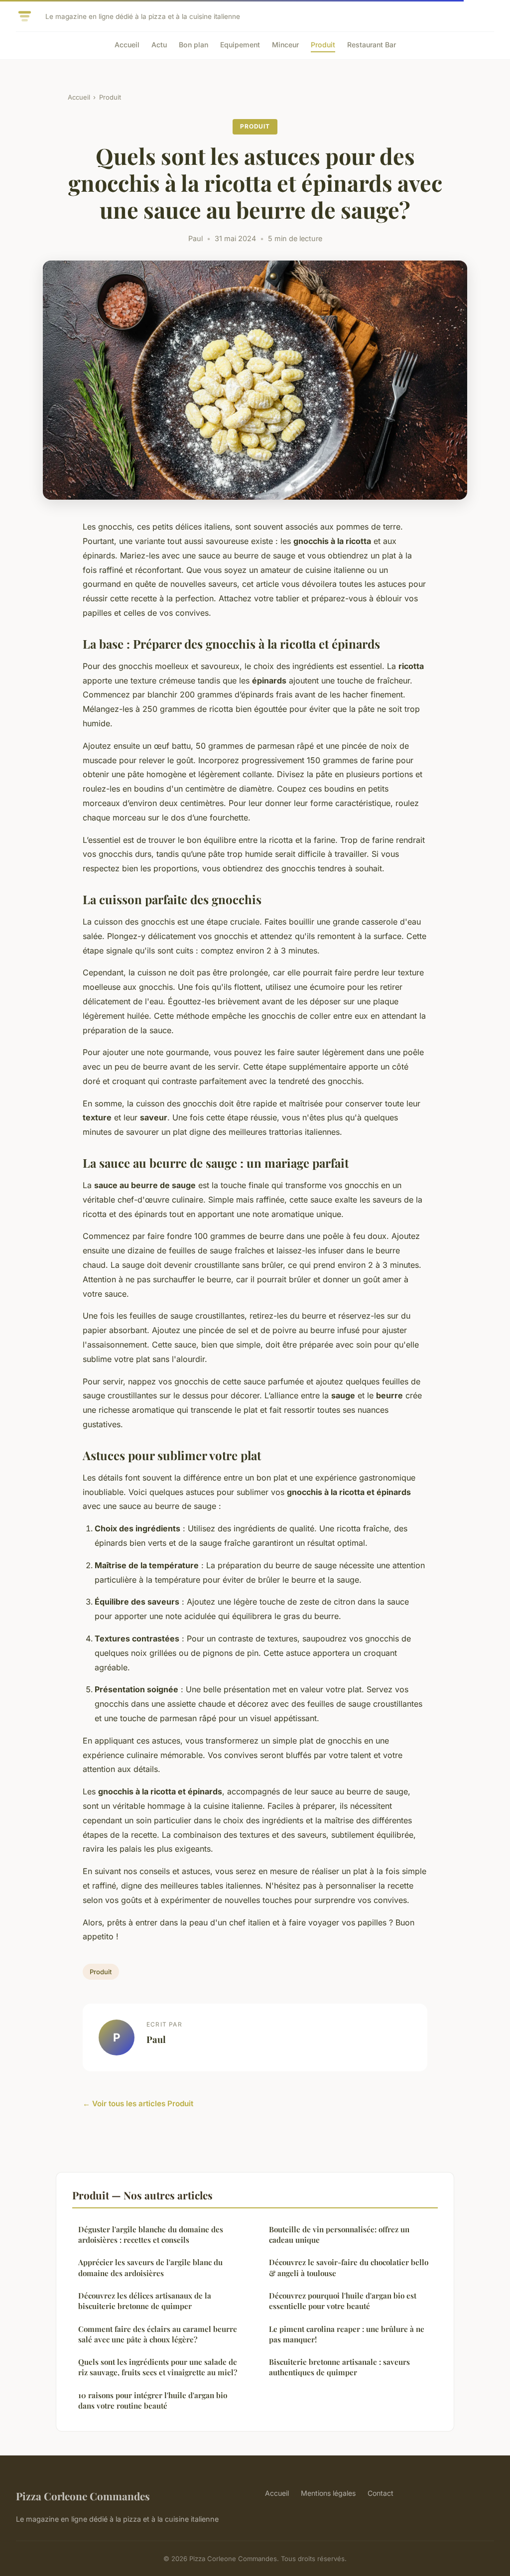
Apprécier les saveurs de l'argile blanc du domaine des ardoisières (150, 2267)
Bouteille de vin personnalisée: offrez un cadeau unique (339, 2235)
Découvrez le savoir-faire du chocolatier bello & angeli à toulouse (349, 2267)
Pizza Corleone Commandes (83, 2496)
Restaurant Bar (372, 45)
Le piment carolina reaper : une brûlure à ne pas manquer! (347, 2334)
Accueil (127, 45)
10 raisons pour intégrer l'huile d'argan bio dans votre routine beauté (153, 2400)
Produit (323, 45)
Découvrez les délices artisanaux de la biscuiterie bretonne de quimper (145, 2301)
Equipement (240, 45)
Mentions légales (328, 2493)
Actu (159, 45)
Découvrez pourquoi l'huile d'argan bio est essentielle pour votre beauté (343, 2301)
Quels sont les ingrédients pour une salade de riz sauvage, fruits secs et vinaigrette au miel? (158, 2367)
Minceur (285, 45)
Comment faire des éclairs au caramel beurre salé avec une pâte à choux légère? (158, 2334)
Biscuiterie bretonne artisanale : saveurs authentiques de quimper (339, 2367)
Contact (381, 2493)
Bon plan (193, 45)
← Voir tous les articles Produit (138, 2103)
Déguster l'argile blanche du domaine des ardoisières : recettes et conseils (151, 2235)
